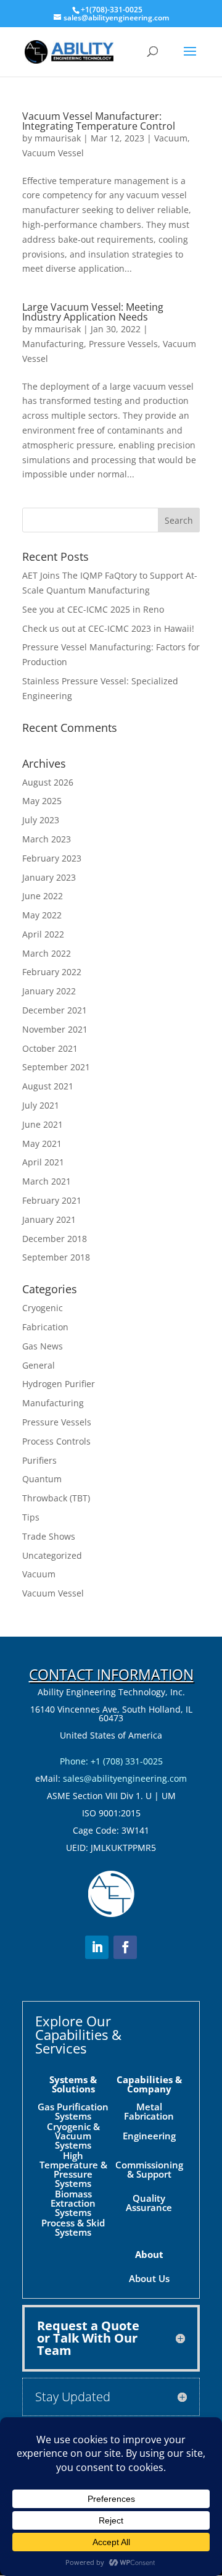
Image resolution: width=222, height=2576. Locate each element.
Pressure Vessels (123, 344)
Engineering (149, 2136)
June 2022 (43, 896)
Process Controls (56, 1441)
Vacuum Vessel (53, 153)
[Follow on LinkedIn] (97, 1947)
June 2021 (43, 1124)
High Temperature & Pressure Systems (73, 2169)
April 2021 (43, 1162)
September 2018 (56, 1257)
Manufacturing (53, 344)
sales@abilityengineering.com (125, 1778)
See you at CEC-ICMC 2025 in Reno (93, 609)
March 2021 (47, 1181)
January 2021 (49, 1219)
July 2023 (41, 820)
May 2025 (42, 801)
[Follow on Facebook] (125, 1947)
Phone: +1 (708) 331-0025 (111, 1761)
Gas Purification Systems (73, 2111)
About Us (149, 2278)
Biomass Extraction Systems (73, 2203)
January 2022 (49, 991)
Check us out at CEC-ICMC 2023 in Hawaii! (108, 628)
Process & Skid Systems (73, 2227)
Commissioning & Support (149, 2169)
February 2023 (52, 858)
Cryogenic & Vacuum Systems (73, 2136)
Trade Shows (49, 1536)
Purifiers (39, 1460)
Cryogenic (43, 1308)
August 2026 (48, 782)
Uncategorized (52, 1555)
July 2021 (41, 1105)
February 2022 (52, 972)
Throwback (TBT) (56, 1498)
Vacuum (171, 138)
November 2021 (55, 1029)
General (39, 1365)
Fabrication (45, 1327)
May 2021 (42, 1143)
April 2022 (43, 934)
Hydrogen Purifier (59, 1384)
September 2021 (56, 1067)
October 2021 (50, 1048)
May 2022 (42, 915)
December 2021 (55, 1010)
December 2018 (55, 1239)
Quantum (42, 1479)
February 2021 (52, 1200)
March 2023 (47, 839)
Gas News (43, 1346)
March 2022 (47, 953)
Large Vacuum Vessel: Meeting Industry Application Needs (93, 312)
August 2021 (48, 1086)
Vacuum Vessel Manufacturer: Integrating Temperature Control (99, 121)
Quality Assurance (149, 2203)
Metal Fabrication (149, 2111)
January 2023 (49, 877)
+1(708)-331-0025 (112, 10)
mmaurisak (58, 138)
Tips (31, 1517)
